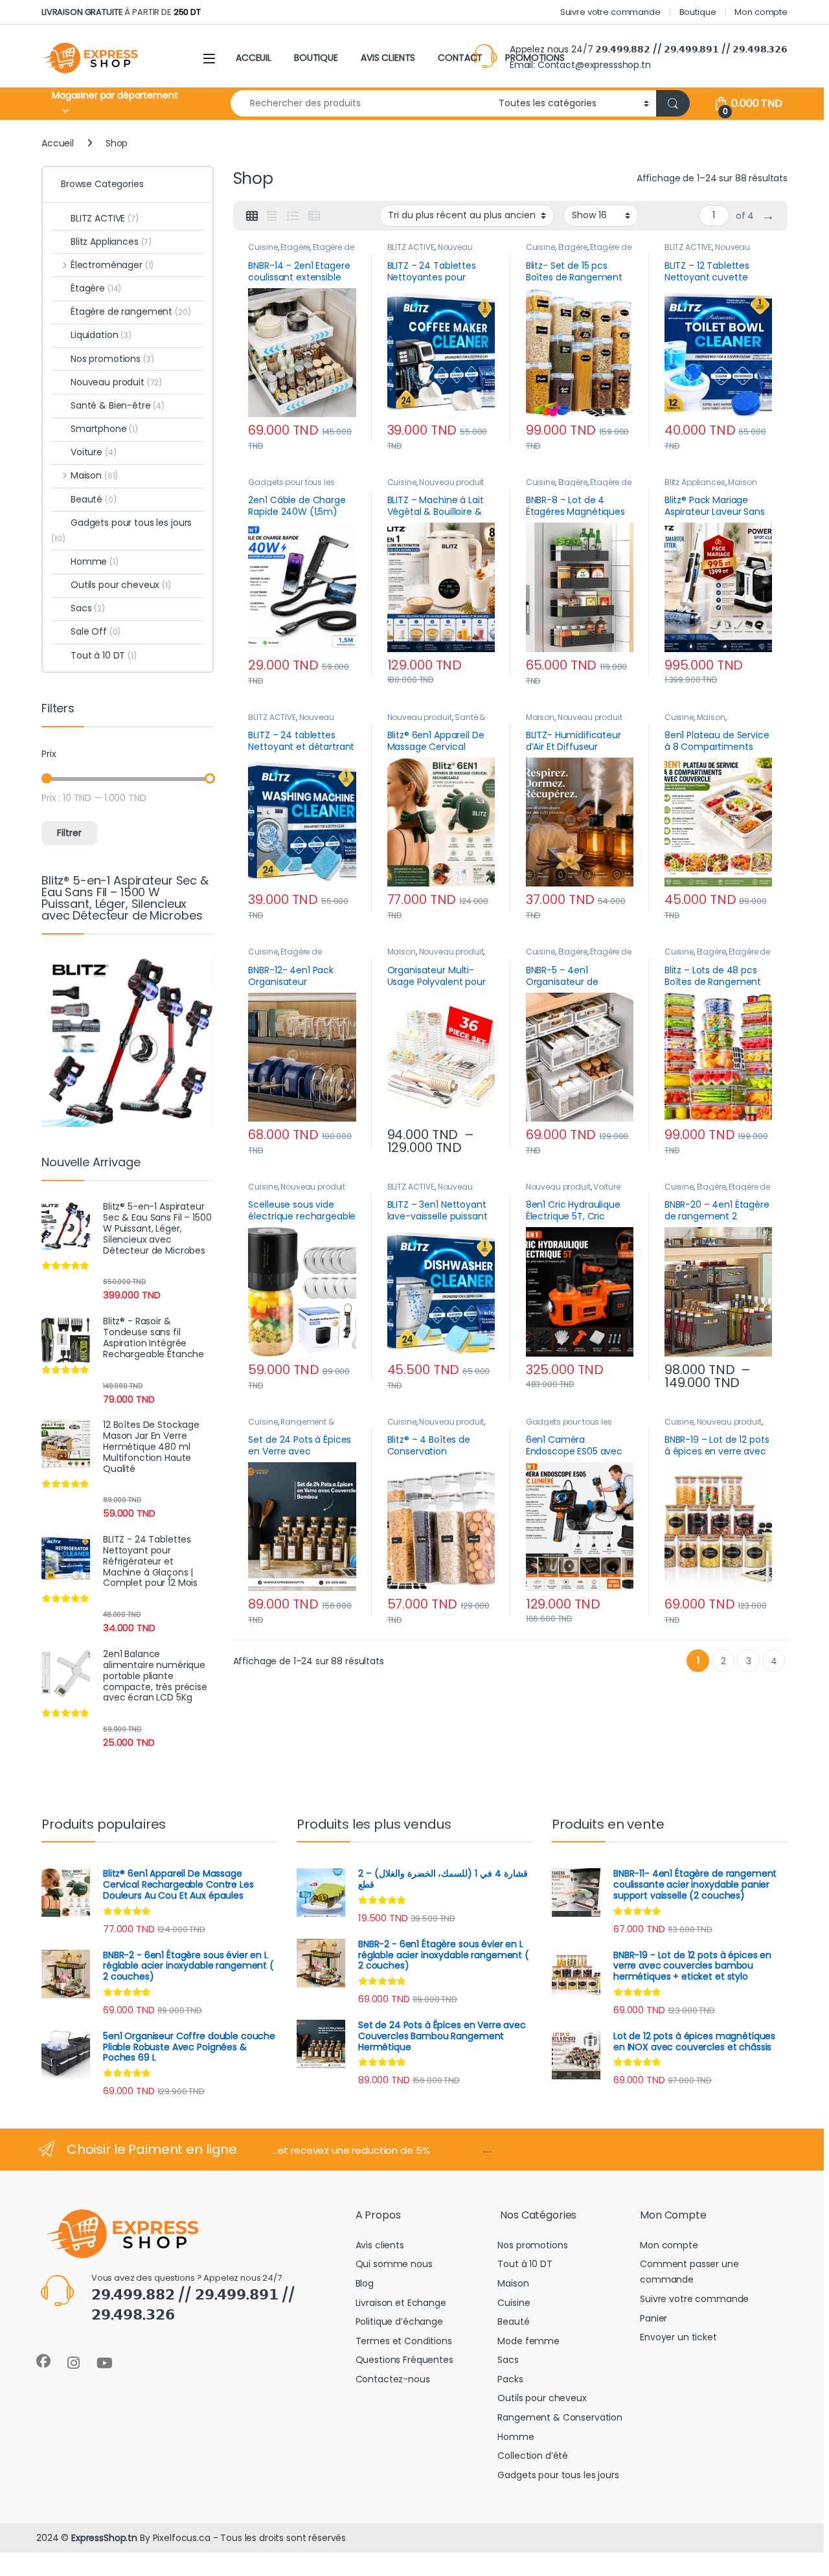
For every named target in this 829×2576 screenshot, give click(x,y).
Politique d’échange (399, 2322)
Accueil (58, 143)
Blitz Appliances (695, 482)
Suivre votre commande (610, 12)
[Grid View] (252, 216)
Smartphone (104, 429)
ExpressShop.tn (104, 2538)
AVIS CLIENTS (388, 58)
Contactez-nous (393, 2379)
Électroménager (112, 265)
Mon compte (761, 12)
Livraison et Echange (401, 2303)
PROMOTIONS (535, 58)
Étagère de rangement (285, 956)
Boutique (698, 12)
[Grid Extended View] (272, 216)
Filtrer (69, 833)
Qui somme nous (394, 2264)
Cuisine (263, 247)
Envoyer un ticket (678, 2337)
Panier (653, 2318)
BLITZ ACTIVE (411, 247)
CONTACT (460, 58)
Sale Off (96, 631)
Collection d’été (533, 2456)
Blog (365, 2283)
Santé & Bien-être (118, 405)
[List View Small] (314, 216)
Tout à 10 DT (104, 655)
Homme (95, 561)
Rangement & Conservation (291, 1426)
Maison (742, 482)
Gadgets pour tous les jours (121, 530)
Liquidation (101, 335)
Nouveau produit (451, 482)
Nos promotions (112, 359)
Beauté (94, 499)
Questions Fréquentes (404, 2360)
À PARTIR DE (121, 12)
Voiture (607, 1187)
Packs (510, 2379)
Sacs (88, 608)
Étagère (295, 247)
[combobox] (361, 103)
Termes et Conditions (404, 2341)
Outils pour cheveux (121, 585)
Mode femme (528, 2341)
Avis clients (380, 2245)
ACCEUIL (254, 58)
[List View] (293, 216)
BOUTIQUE (316, 58)
